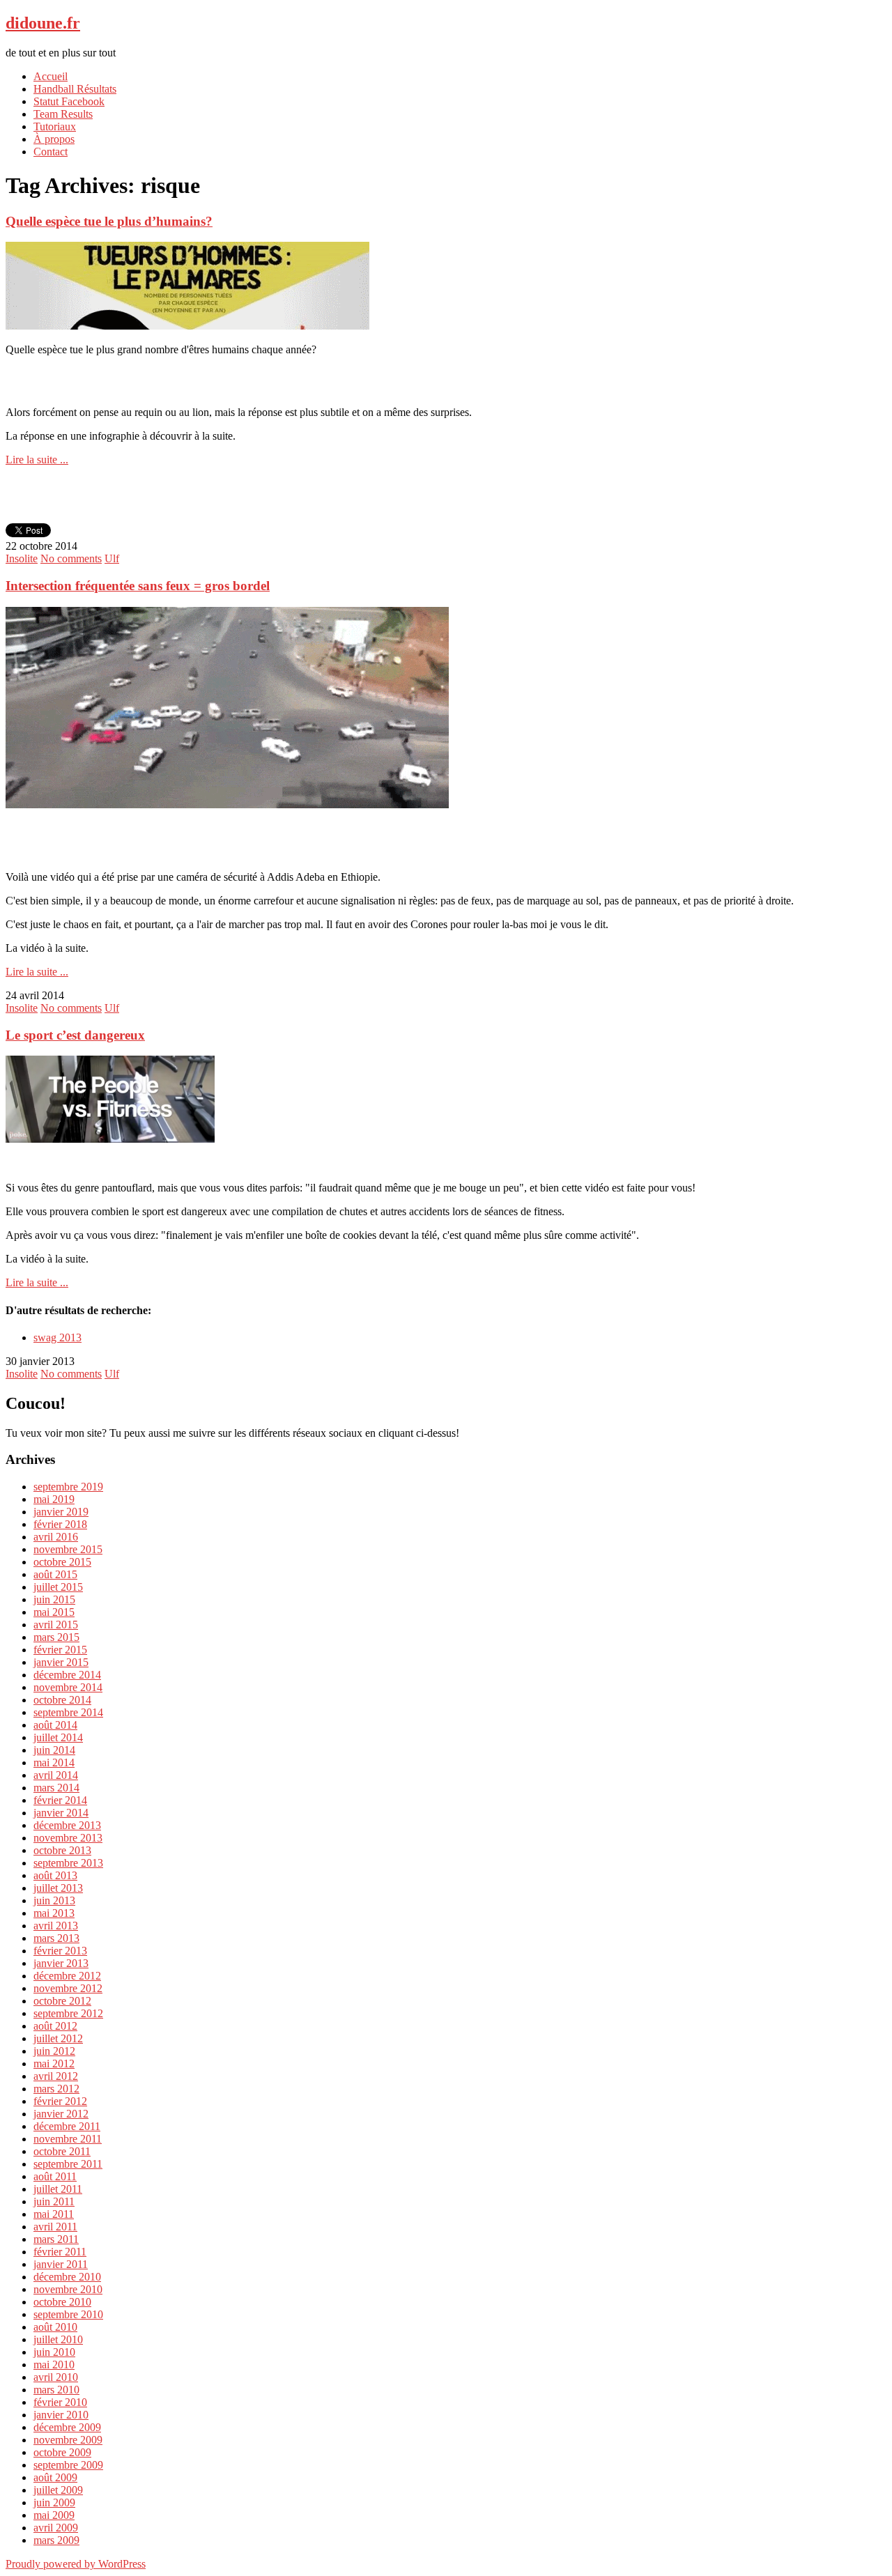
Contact (51, 152)
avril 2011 (55, 2227)
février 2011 (60, 2252)
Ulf (112, 558)
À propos (54, 139)
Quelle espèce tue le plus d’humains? (109, 221)
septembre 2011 (68, 2164)
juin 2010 (54, 2352)
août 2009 (55, 2477)
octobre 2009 (62, 2452)
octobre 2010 (62, 2302)
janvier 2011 (61, 2264)
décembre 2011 (67, 2126)
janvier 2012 (61, 2114)
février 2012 (60, 2101)
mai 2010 (54, 2365)
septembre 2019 (68, 1487)
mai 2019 (54, 1499)
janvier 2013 (61, 1963)
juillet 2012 (58, 2038)
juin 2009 (54, 2502)
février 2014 (60, 1800)
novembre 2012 (68, 1988)
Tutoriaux (55, 126)
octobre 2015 (62, 1562)
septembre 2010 (68, 2314)
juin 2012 (54, 2051)
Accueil (51, 76)
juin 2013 (54, 1900)
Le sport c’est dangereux (75, 1035)
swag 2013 (57, 1337)
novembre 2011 (68, 2139)
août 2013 (55, 1875)
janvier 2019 (61, 1512)
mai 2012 (54, 2064)
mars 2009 (56, 2540)
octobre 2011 (62, 2151)
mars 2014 (56, 1788)
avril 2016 (56, 1537)
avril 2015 (56, 1625)
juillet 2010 (58, 2339)
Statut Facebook (69, 101)
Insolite (22, 558)
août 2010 (55, 2327)
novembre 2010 (68, 2289)
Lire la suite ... (37, 460)
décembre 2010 (67, 2277)
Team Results (63, 114)
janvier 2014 (61, 1813)
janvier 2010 (61, 2415)
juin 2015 (54, 1599)
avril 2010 (56, 2377)
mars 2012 (56, 2089)
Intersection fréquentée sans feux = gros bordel (138, 586)
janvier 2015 (61, 1662)
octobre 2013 (62, 1850)
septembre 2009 (68, 2465)
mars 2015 (56, 1637)
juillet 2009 (58, 2490)
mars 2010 (56, 2390)
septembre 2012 (68, 2013)
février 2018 (60, 1524)
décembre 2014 (67, 1675)
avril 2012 (56, 2076)
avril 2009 (56, 2528)
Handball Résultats (75, 89)
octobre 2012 (62, 2001)
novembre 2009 (68, 2440)
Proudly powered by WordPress (76, 2564)
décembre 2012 (67, 1976)
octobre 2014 (62, 1700)
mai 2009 (54, 2515)
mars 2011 (56, 2239)
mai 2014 (54, 1763)
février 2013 (60, 1951)
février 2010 (60, 2402)
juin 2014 (54, 1750)
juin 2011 (54, 2201)
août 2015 (55, 1574)
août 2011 (55, 2176)
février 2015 (60, 1650)
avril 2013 (56, 1926)
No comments (71, 558)
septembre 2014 (68, 1712)
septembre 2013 (68, 1863)
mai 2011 (54, 2214)
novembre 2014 (68, 1687)
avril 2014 (56, 1775)
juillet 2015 (58, 1587)
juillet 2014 (58, 1737)
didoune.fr (43, 23)
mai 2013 (54, 1913)
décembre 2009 (67, 2427)
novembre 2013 (68, 1838)
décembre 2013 (67, 1825)
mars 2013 (56, 1938)
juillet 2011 (58, 2189)
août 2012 (55, 2026)
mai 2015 (54, 1612)
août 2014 (55, 1725)
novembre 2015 (68, 1549)
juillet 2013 (58, 1888)
